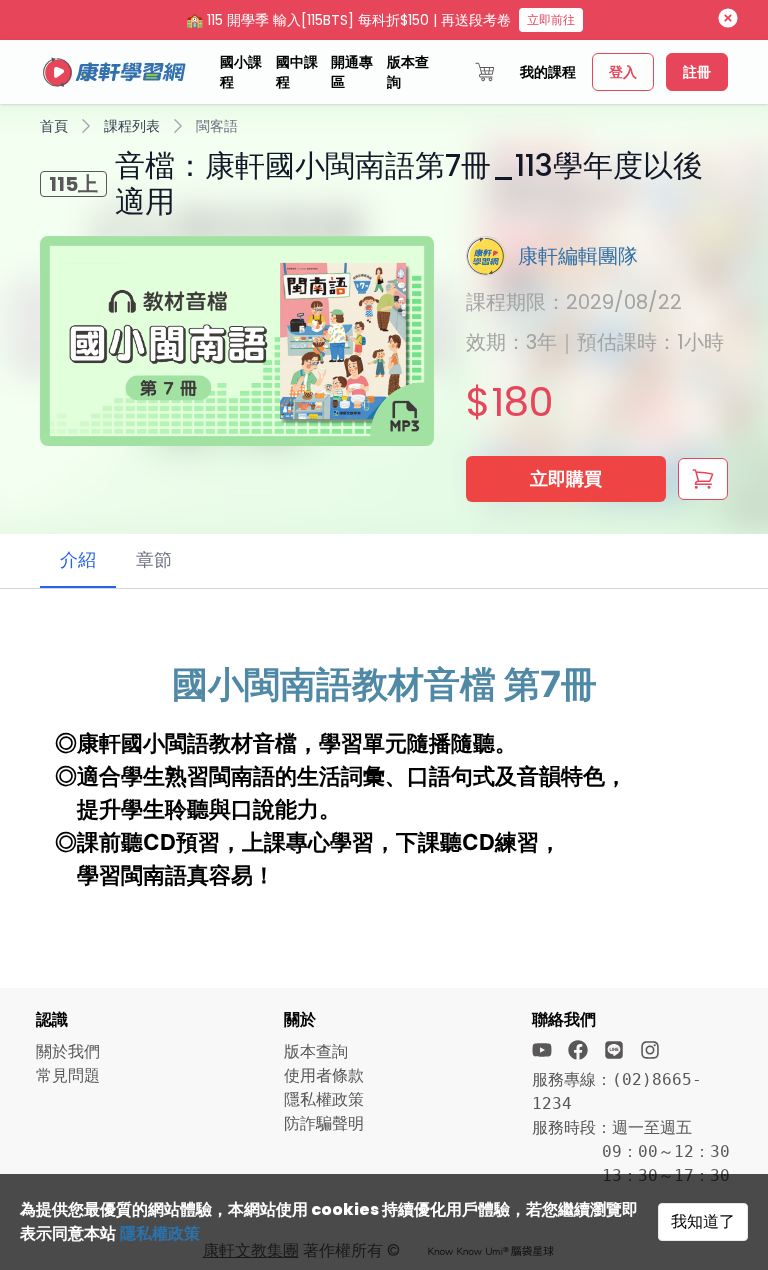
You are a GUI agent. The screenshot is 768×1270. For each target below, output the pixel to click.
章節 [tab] (154, 559)
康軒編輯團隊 (578, 256)
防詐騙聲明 (324, 1123)
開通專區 (352, 72)
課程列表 (132, 126)
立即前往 (551, 19)
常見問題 (68, 1075)
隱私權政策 (160, 1233)
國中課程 (297, 72)
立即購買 (566, 478)
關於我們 (68, 1051)
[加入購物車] (703, 479)
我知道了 (703, 1221)
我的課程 (548, 72)
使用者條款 (324, 1075)
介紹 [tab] (78, 559)
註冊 (697, 72)
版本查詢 (408, 72)
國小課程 (241, 72)
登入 (623, 72)
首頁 (54, 126)
